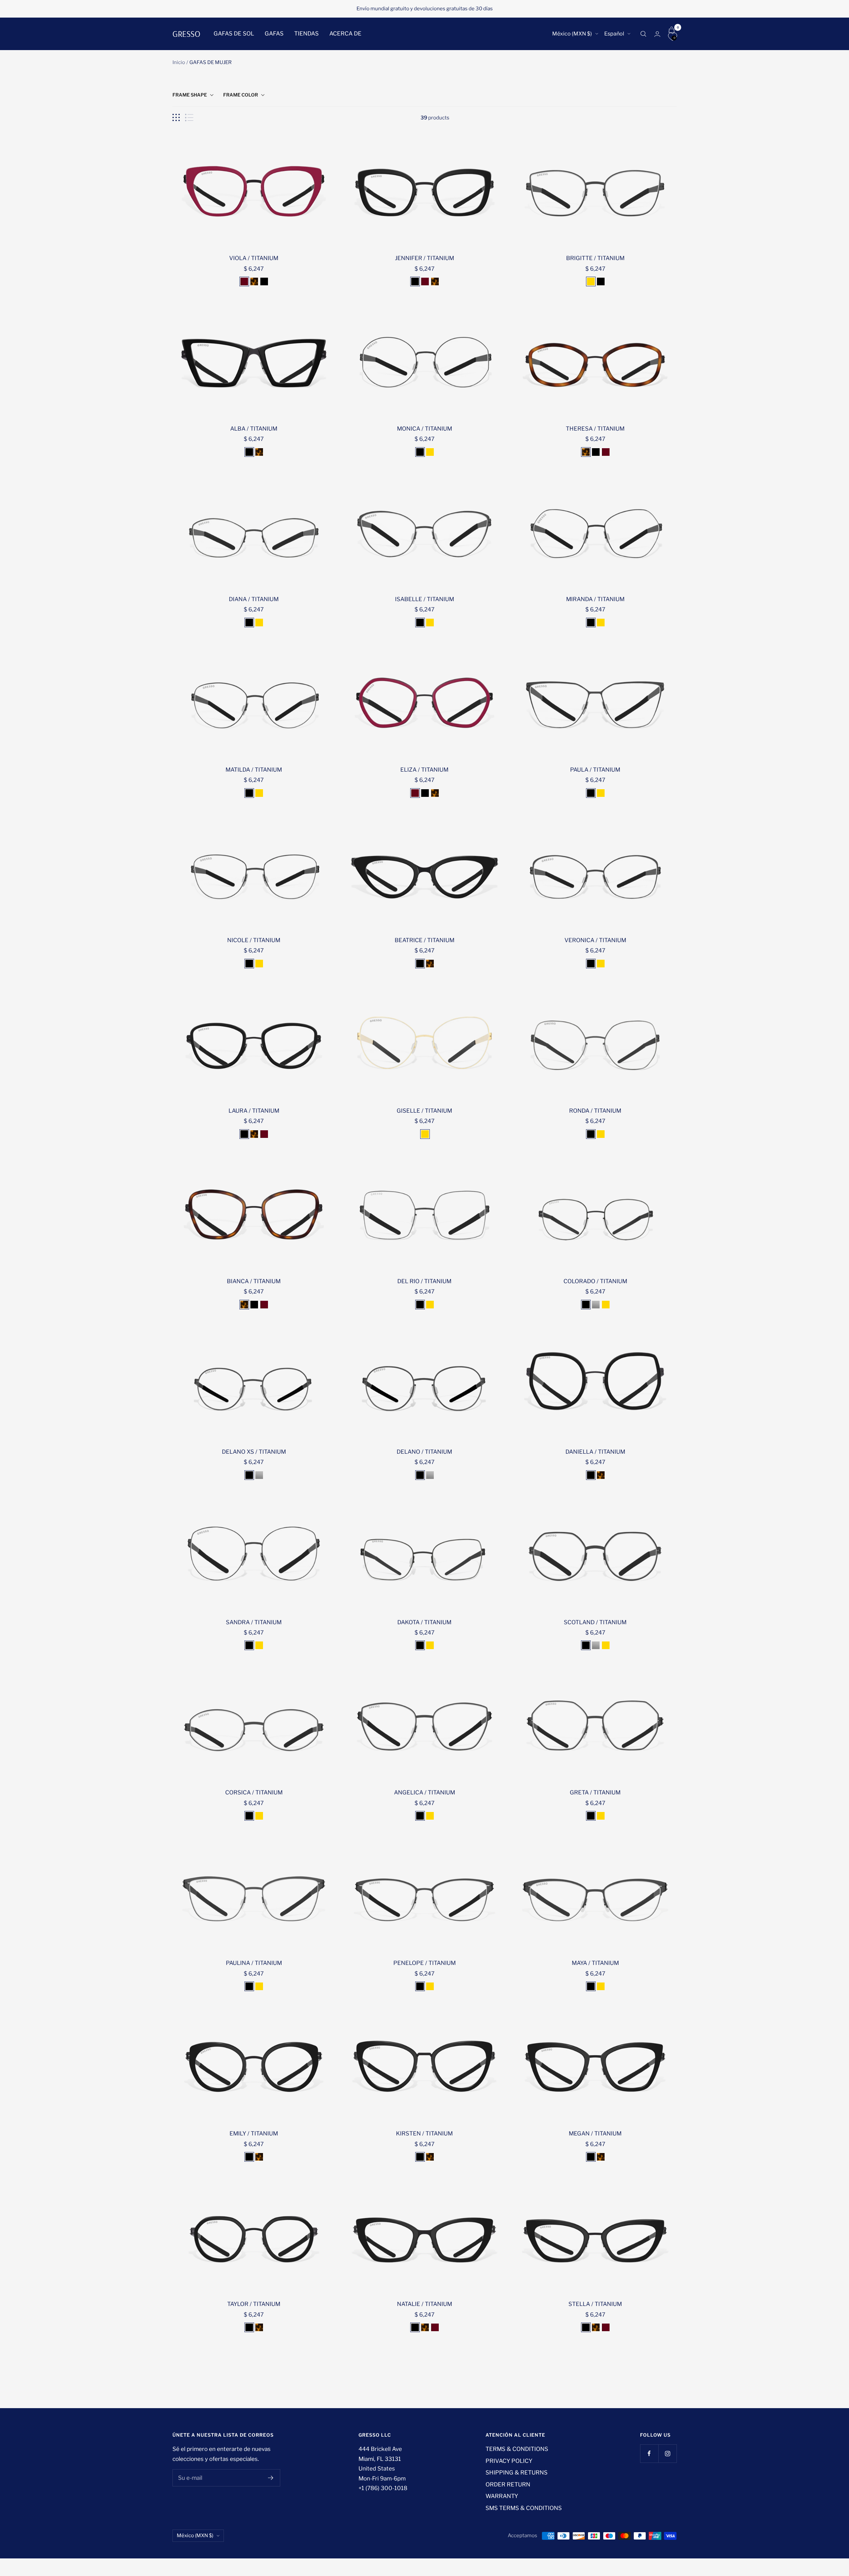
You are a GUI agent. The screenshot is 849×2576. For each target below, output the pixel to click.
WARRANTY (502, 2496)
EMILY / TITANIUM (254, 2133)
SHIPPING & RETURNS (517, 2472)
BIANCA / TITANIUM (254, 1281)
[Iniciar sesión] (657, 34)
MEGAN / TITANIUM (595, 2133)
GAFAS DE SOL (234, 34)
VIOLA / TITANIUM (254, 258)
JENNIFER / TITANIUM (424, 258)
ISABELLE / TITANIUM (424, 599)
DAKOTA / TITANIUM (424, 1622)
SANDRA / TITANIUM (254, 1622)
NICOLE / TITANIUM (254, 940)
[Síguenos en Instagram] (667, 2453)
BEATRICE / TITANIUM (424, 940)
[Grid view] (176, 118)
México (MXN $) (572, 34)
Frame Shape (190, 95)
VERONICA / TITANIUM (595, 940)
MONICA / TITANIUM (424, 429)
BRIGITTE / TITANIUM (595, 258)
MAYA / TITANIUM (595, 1963)
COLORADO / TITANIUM (595, 1281)
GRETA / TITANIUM (595, 1792)
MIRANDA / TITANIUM (595, 599)
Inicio (179, 62)
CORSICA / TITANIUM (254, 1792)
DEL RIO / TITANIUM (424, 1281)
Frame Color (241, 95)
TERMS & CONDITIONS (517, 2449)
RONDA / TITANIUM (595, 1111)
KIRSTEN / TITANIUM (424, 2133)
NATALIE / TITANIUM (424, 2304)
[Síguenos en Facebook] (649, 2453)
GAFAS (274, 34)
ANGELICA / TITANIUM (424, 1792)
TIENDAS (306, 34)
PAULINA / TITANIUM (254, 1963)
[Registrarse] (271, 2478)
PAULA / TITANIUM (595, 770)
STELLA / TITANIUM (595, 2304)
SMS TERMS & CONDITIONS (524, 2508)
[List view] (189, 118)
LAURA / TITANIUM (254, 1111)
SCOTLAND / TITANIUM (595, 1622)
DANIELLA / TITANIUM (595, 1452)
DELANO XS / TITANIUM (254, 1452)
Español (614, 34)
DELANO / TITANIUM (424, 1452)
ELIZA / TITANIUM (424, 770)
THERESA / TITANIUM (595, 429)
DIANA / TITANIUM (254, 599)
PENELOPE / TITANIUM (424, 1963)
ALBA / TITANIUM (254, 429)
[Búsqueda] (643, 34)
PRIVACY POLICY (509, 2461)
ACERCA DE (345, 34)
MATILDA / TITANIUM (254, 770)
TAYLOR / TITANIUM (254, 2304)
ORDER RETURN (508, 2484)
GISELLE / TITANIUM (424, 1111)
